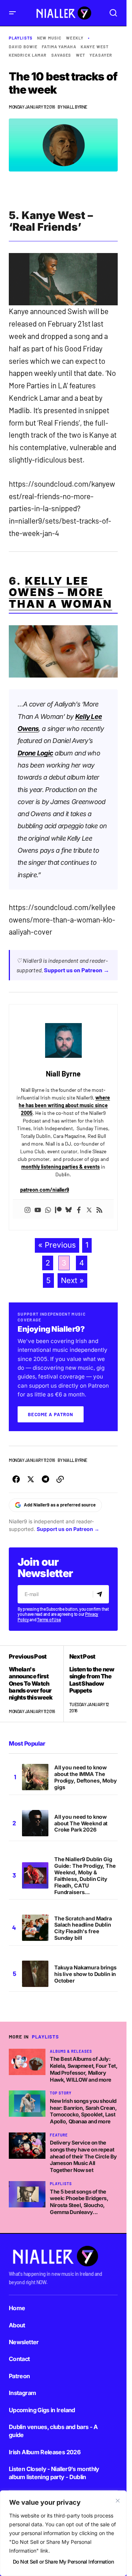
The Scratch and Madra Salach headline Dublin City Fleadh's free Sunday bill (83, 1928)
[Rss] (99, 1209)
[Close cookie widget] (118, 2501)
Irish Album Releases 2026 (45, 2452)
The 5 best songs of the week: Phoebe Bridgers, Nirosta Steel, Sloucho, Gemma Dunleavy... (79, 2202)
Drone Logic (35, 753)
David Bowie (23, 47)
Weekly (75, 38)
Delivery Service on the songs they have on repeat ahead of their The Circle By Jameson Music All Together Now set (83, 2156)
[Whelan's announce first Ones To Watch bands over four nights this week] (36, 1684)
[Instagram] (27, 1209)
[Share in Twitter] (31, 1479)
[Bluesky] (69, 1209)
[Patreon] (58, 1209)
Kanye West (95, 47)
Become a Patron (51, 1414)
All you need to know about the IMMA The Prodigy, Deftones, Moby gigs (86, 1777)
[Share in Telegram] (45, 1479)
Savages (61, 55)
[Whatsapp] (48, 1209)
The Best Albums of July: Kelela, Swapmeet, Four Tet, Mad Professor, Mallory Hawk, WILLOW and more (84, 2069)
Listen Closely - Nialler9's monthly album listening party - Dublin (54, 2473)
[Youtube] (38, 1209)
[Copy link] (60, 1479)
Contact (19, 2359)
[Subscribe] (101, 1594)
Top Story (61, 2093)
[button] (12, 13)
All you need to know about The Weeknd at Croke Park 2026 (81, 1823)
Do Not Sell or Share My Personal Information (63, 2562)
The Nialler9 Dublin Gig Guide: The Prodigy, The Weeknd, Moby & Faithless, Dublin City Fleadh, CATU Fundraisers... (85, 1875)
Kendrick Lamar (28, 55)
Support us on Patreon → (77, 970)
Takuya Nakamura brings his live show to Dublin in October (85, 1974)
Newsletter (24, 2342)
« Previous (57, 1245)
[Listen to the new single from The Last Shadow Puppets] (91, 1684)
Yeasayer (101, 55)
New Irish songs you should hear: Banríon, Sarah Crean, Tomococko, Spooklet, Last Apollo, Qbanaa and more (83, 2111)
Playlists (21, 38)
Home (17, 2308)
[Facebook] (79, 1209)
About (17, 2325)
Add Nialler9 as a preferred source (60, 1505)
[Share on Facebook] (16, 1479)
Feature (59, 2135)
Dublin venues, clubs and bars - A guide (53, 2431)
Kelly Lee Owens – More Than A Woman (60, 592)
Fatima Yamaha (59, 47)
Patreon (19, 2376)
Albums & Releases (71, 2051)
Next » (72, 1280)
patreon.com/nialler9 (45, 1190)
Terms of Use (49, 1619)
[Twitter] (89, 1209)
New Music (49, 38)
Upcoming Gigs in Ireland (42, 2410)
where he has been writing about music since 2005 (64, 1105)
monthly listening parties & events (60, 1167)
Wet (80, 55)
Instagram (22, 2393)
